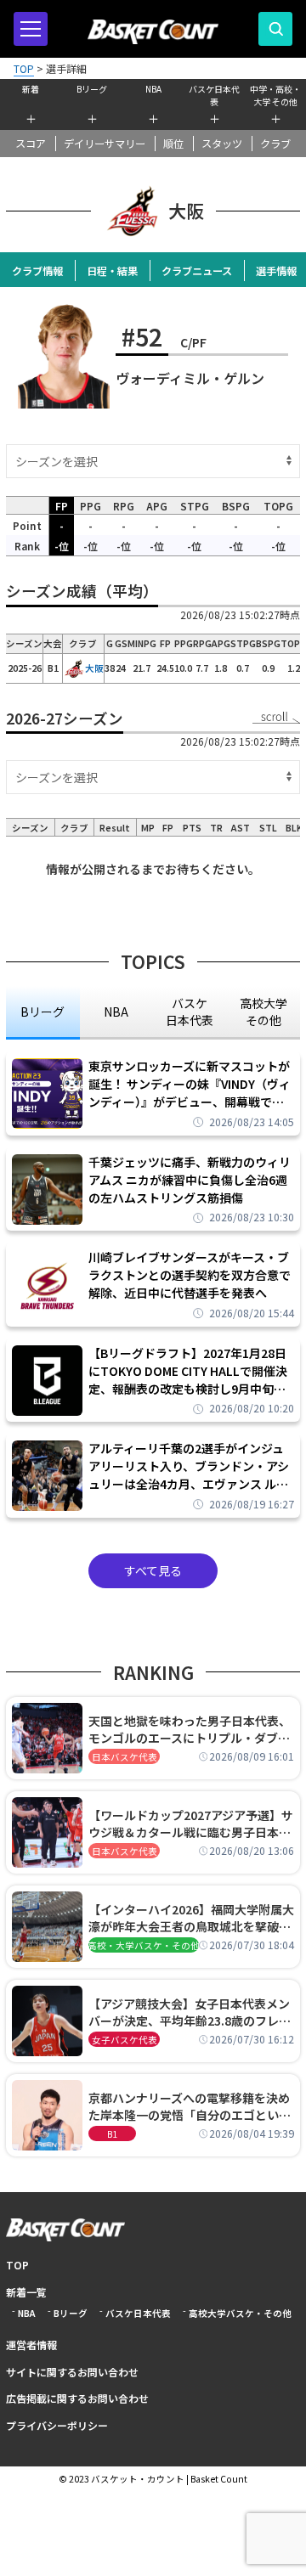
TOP (17, 2265)
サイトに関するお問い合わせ (72, 2372)
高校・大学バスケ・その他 (144, 1945)
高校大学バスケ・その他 (240, 2313)
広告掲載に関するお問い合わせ (77, 2398)
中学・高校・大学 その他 (275, 93)
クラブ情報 (37, 271)
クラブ (275, 144)
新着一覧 (26, 2292)
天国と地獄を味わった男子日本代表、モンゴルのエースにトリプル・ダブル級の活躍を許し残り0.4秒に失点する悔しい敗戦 (190, 1729)
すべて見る (153, 1570)
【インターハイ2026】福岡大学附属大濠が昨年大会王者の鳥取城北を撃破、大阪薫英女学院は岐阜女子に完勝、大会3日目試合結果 (191, 1918)
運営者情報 (31, 2345)
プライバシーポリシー (57, 2425)
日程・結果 (112, 271)
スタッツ (222, 144)
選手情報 (276, 271)
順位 (173, 144)
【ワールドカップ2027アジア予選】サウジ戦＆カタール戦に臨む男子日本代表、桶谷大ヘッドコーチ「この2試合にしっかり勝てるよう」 (191, 1823)
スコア (31, 144)
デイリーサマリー (105, 144)
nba (116, 1012)
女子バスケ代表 (125, 2040)
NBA (153, 89)
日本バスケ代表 (125, 1757)
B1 (112, 2134)
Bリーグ (92, 89)
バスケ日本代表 (214, 93)
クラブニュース (197, 271)
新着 (31, 89)
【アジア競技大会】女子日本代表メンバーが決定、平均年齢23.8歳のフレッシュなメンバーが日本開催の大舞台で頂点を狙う (190, 2012)
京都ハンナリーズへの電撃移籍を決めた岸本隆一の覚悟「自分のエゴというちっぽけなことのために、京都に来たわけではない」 (190, 2106)
